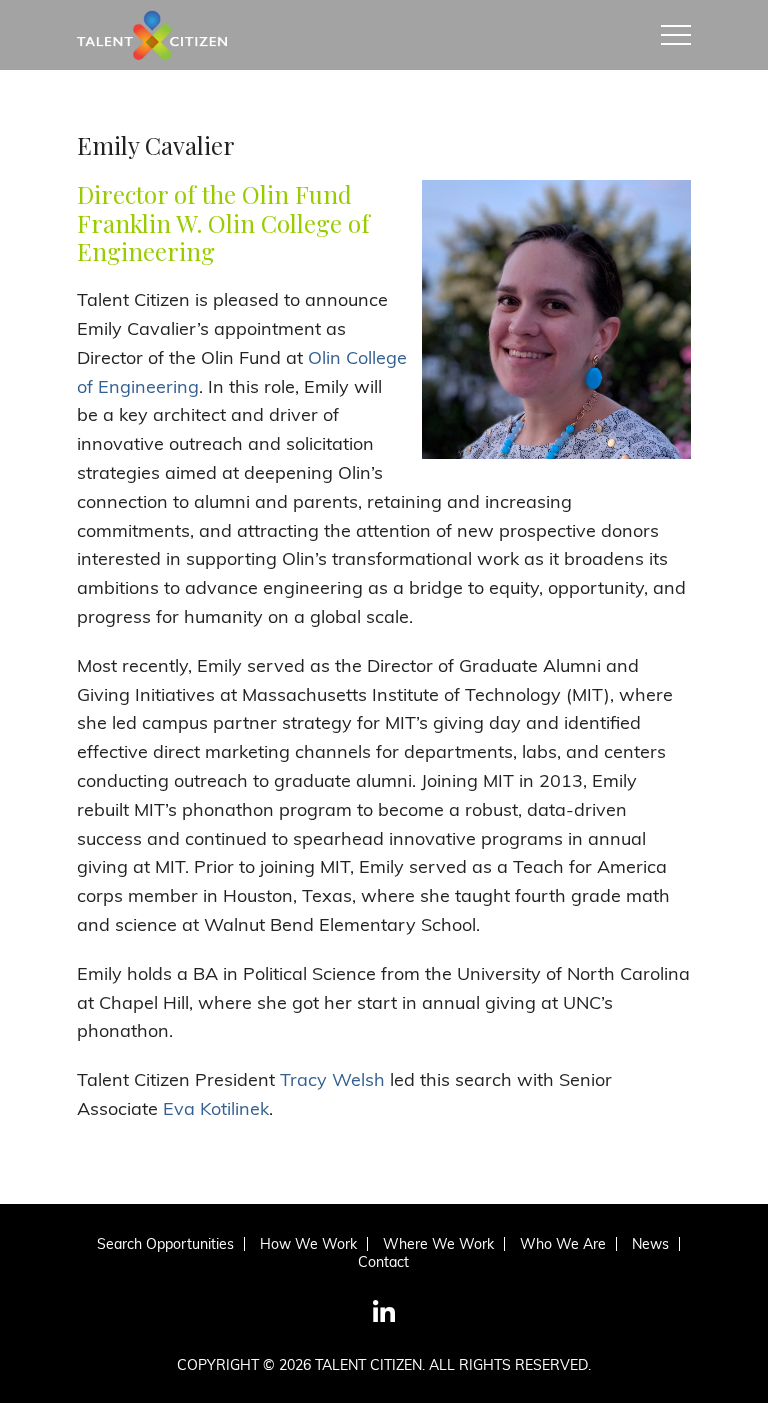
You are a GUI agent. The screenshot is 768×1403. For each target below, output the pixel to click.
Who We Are (563, 1244)
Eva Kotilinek (216, 1108)
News (650, 1244)
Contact (383, 1262)
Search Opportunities (165, 1244)
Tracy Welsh (332, 1079)
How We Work (308, 1244)
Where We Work (438, 1244)
